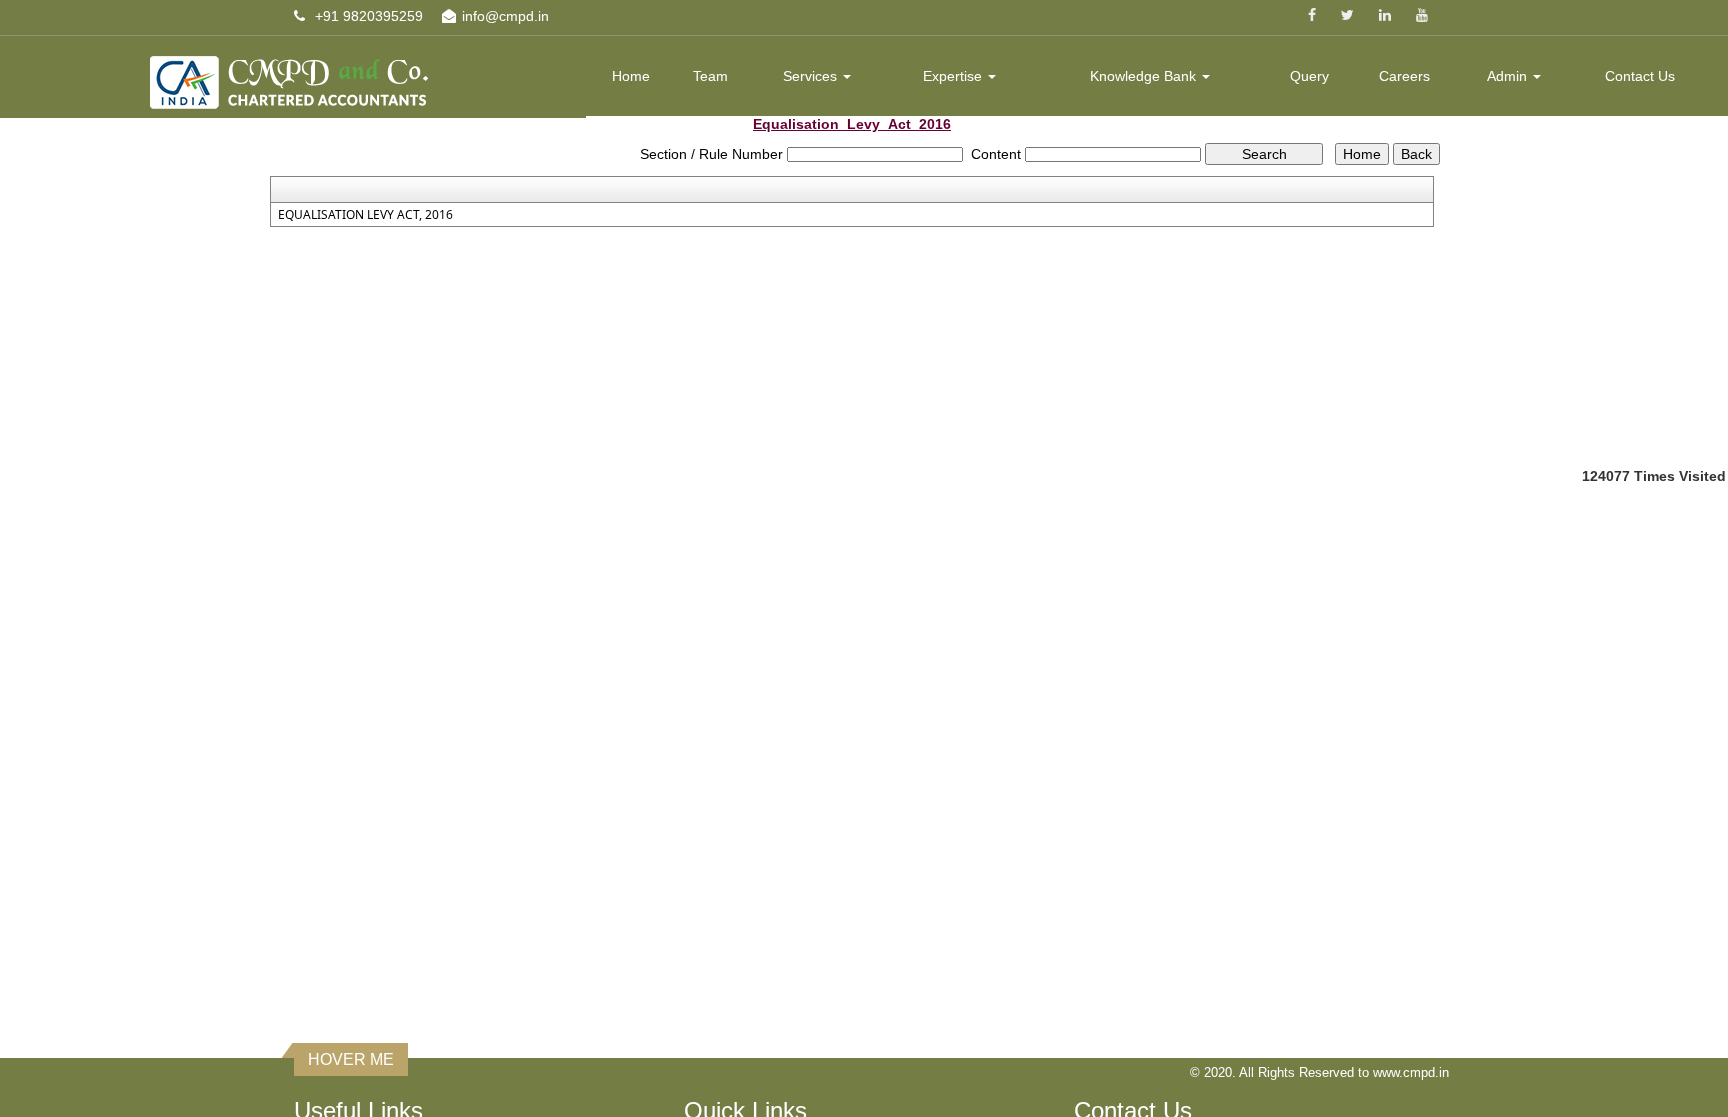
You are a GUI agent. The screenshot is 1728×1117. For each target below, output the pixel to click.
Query (1309, 76)
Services (812, 76)
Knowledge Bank (1145, 76)
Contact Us (1640, 76)
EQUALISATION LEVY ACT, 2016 (365, 215)
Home (631, 76)
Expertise (954, 76)
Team (710, 76)
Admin (1509, 76)
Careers (1404, 76)
